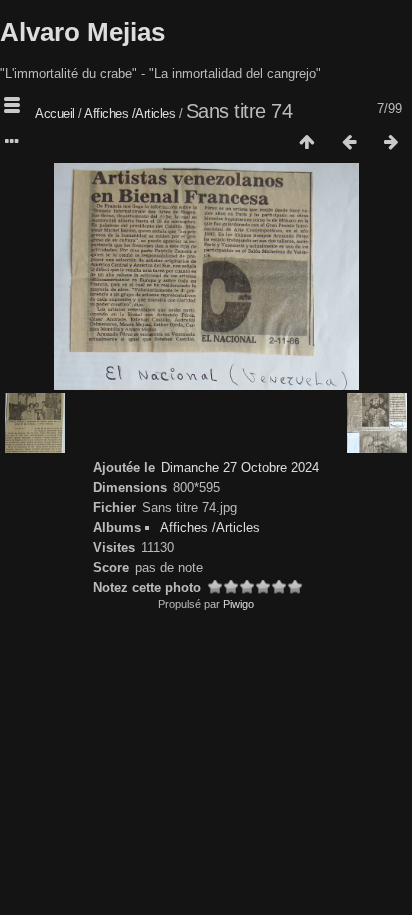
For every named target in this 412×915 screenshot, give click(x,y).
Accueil (55, 113)
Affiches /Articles (131, 113)
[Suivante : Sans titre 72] (391, 143)
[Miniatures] (307, 143)
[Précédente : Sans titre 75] (349, 143)
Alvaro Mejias (82, 32)
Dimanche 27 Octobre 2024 (240, 467)
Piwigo (238, 604)
